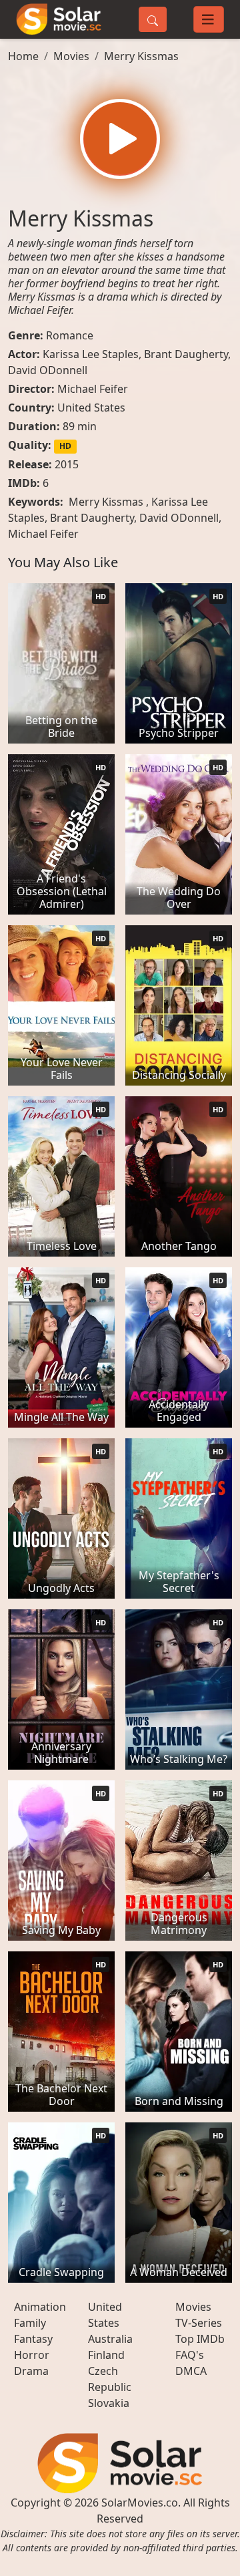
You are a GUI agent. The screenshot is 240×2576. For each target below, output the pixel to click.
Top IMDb (200, 2339)
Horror (32, 2355)
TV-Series (199, 2323)
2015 (67, 464)
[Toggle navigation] (209, 19)
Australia (110, 2339)
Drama (31, 2371)
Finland (106, 2355)
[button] (120, 139)
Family (30, 2323)
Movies (71, 56)
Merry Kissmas (141, 56)
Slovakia (109, 2403)
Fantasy (33, 2339)
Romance (70, 335)
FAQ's (190, 2355)
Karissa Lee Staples (91, 354)
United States (91, 408)
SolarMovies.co (140, 2503)
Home (23, 56)
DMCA (191, 2371)
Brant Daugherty (186, 354)
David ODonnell (48, 370)
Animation (40, 2307)
